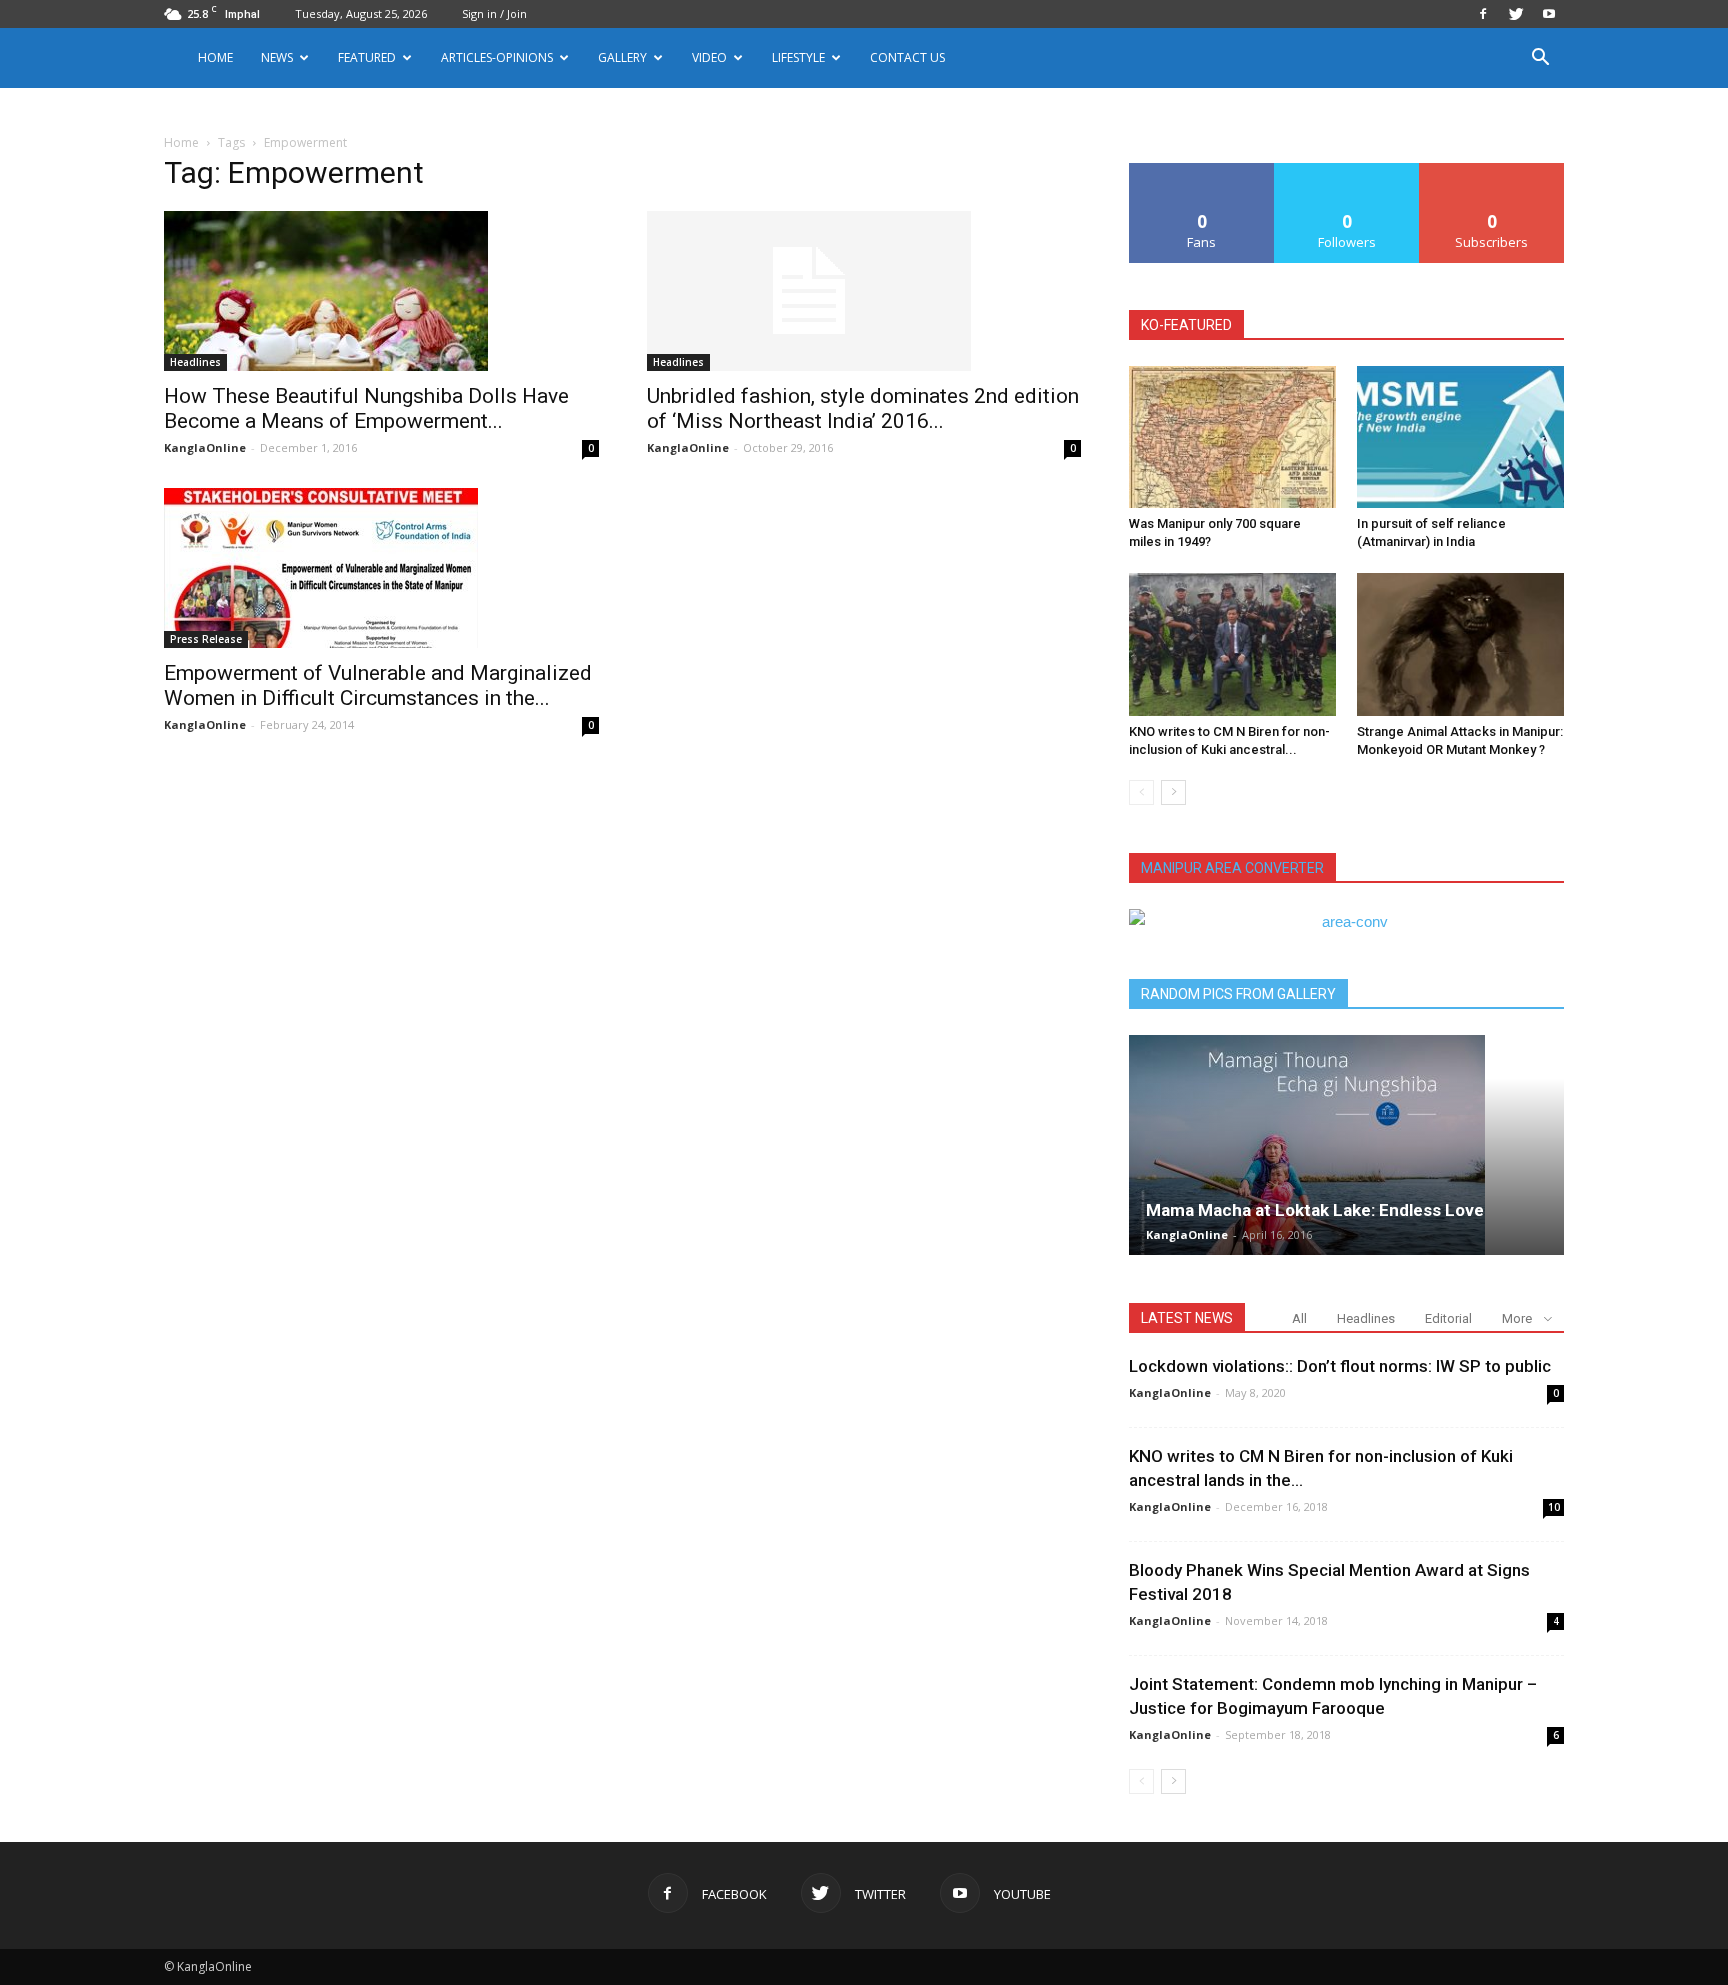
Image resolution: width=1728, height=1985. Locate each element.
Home (215, 57)
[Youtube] (1549, 14)
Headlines (195, 362)
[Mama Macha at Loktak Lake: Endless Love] (1346, 1145)
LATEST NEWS (1187, 1318)
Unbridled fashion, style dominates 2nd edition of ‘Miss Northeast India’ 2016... (863, 408)
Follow (1347, 170)
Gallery (622, 57)
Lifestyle (798, 57)
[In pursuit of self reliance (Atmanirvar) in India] (1460, 437)
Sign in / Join (494, 13)
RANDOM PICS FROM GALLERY (1238, 994)
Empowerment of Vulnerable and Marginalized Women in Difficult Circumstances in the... (378, 685)
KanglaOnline (205, 447)
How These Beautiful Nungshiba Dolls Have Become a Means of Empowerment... (366, 408)
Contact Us (907, 57)
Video (709, 57)
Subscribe (1492, 170)
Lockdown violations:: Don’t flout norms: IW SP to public (1340, 1366)
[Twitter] (1516, 14)
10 (1554, 1507)
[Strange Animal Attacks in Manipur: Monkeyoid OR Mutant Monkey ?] (1460, 644)
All (1299, 1318)
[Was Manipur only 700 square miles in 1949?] (1232, 437)
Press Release (206, 639)
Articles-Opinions (497, 57)
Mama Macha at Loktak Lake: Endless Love (1315, 1210)
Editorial (1448, 1318)
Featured (367, 57)
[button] (1540, 59)
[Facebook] (1483, 14)
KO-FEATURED (1186, 325)
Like (1202, 170)
